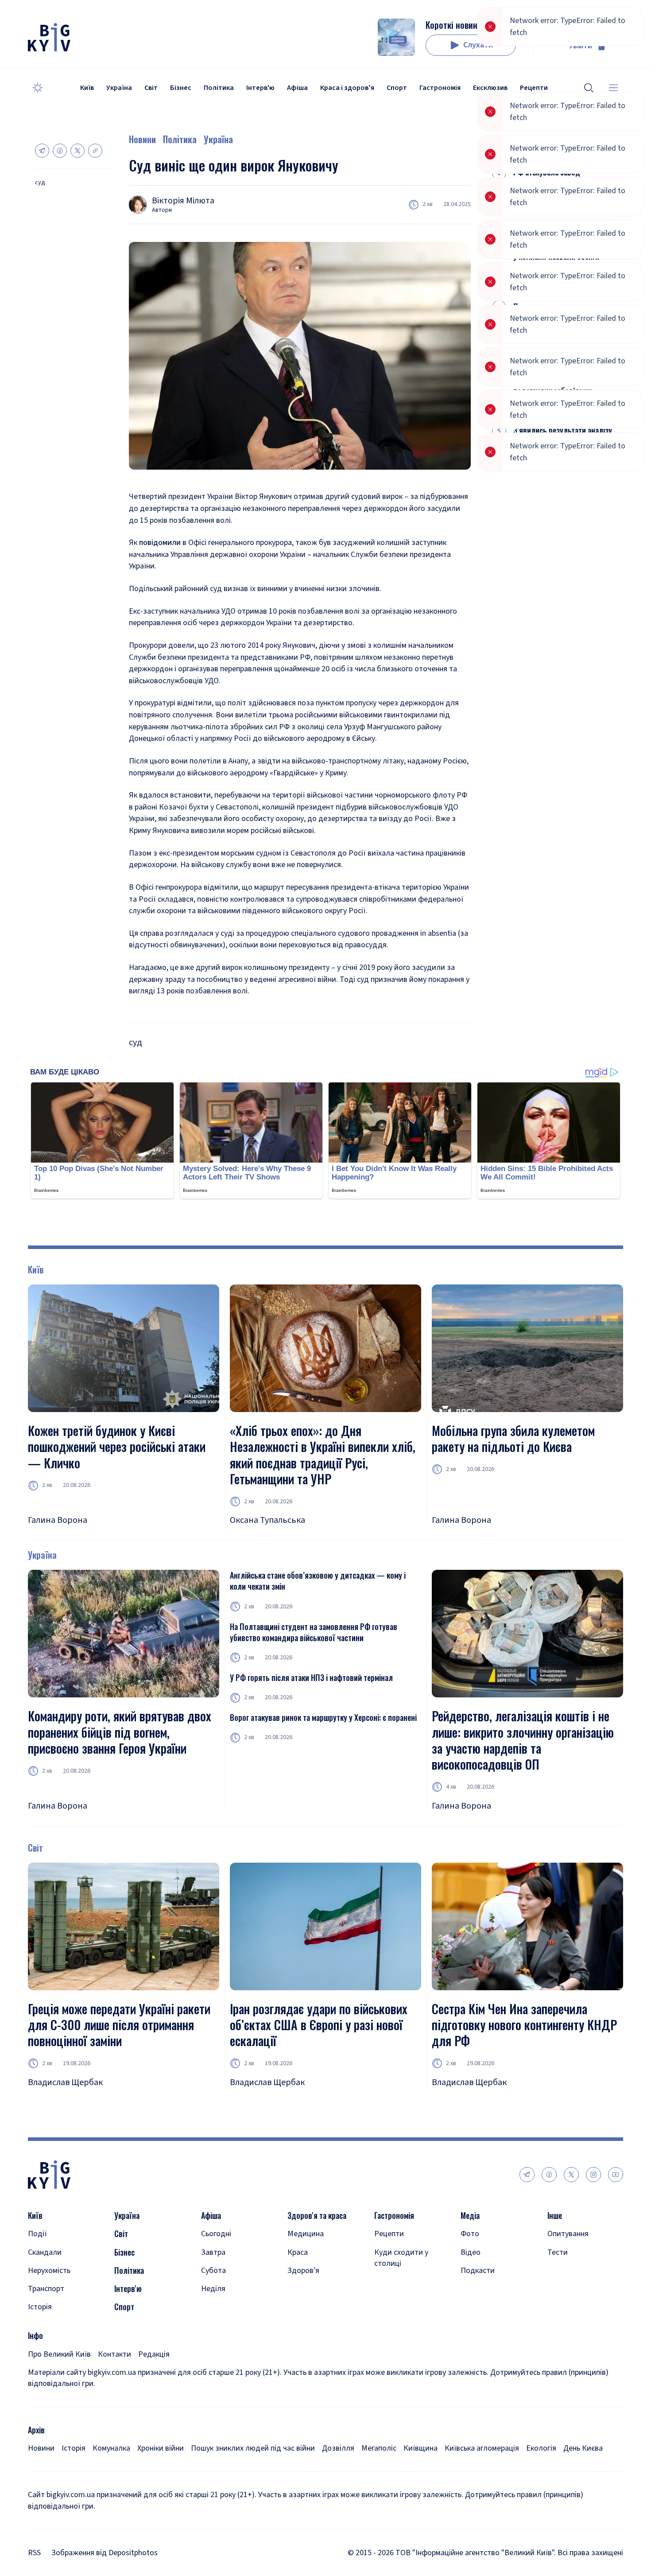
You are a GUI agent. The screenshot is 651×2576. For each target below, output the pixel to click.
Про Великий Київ (59, 2354)
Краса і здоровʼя (347, 88)
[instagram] (593, 2175)
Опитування (568, 2234)
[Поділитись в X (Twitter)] (77, 151)
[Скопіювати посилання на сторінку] (95, 151)
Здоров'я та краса (317, 2216)
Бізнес (181, 88)
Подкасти (478, 2271)
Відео (471, 2252)
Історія (40, 2307)
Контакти (114, 2354)
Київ (87, 88)
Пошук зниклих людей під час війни (253, 2448)
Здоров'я (303, 2271)
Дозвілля (338, 2448)
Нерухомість (49, 2271)
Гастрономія (440, 88)
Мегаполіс (379, 2448)
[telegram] (527, 2175)
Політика (219, 88)
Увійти (581, 46)
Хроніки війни (161, 2448)
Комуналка (111, 2448)
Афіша (297, 88)
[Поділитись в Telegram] (42, 151)
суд (40, 183)
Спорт (397, 88)
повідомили (160, 543)
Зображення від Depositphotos (105, 2553)
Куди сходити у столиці (401, 2258)
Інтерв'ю (260, 88)
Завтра (213, 2252)
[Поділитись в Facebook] (60, 151)
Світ (151, 88)
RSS (34, 2553)
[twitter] (571, 2175)
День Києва (583, 2448)
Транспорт (46, 2289)
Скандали (45, 2252)
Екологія (541, 2448)
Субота (213, 2271)
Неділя (213, 2289)
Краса (298, 2252)
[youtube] (616, 2175)
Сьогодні (216, 2234)
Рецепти (389, 2234)
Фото (470, 2234)
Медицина (306, 2234)
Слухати (478, 45)
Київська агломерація (482, 2448)
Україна (119, 88)
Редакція (154, 2354)
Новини (142, 139)
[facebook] (549, 2175)
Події (37, 2234)
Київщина (420, 2448)
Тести (558, 2252)
